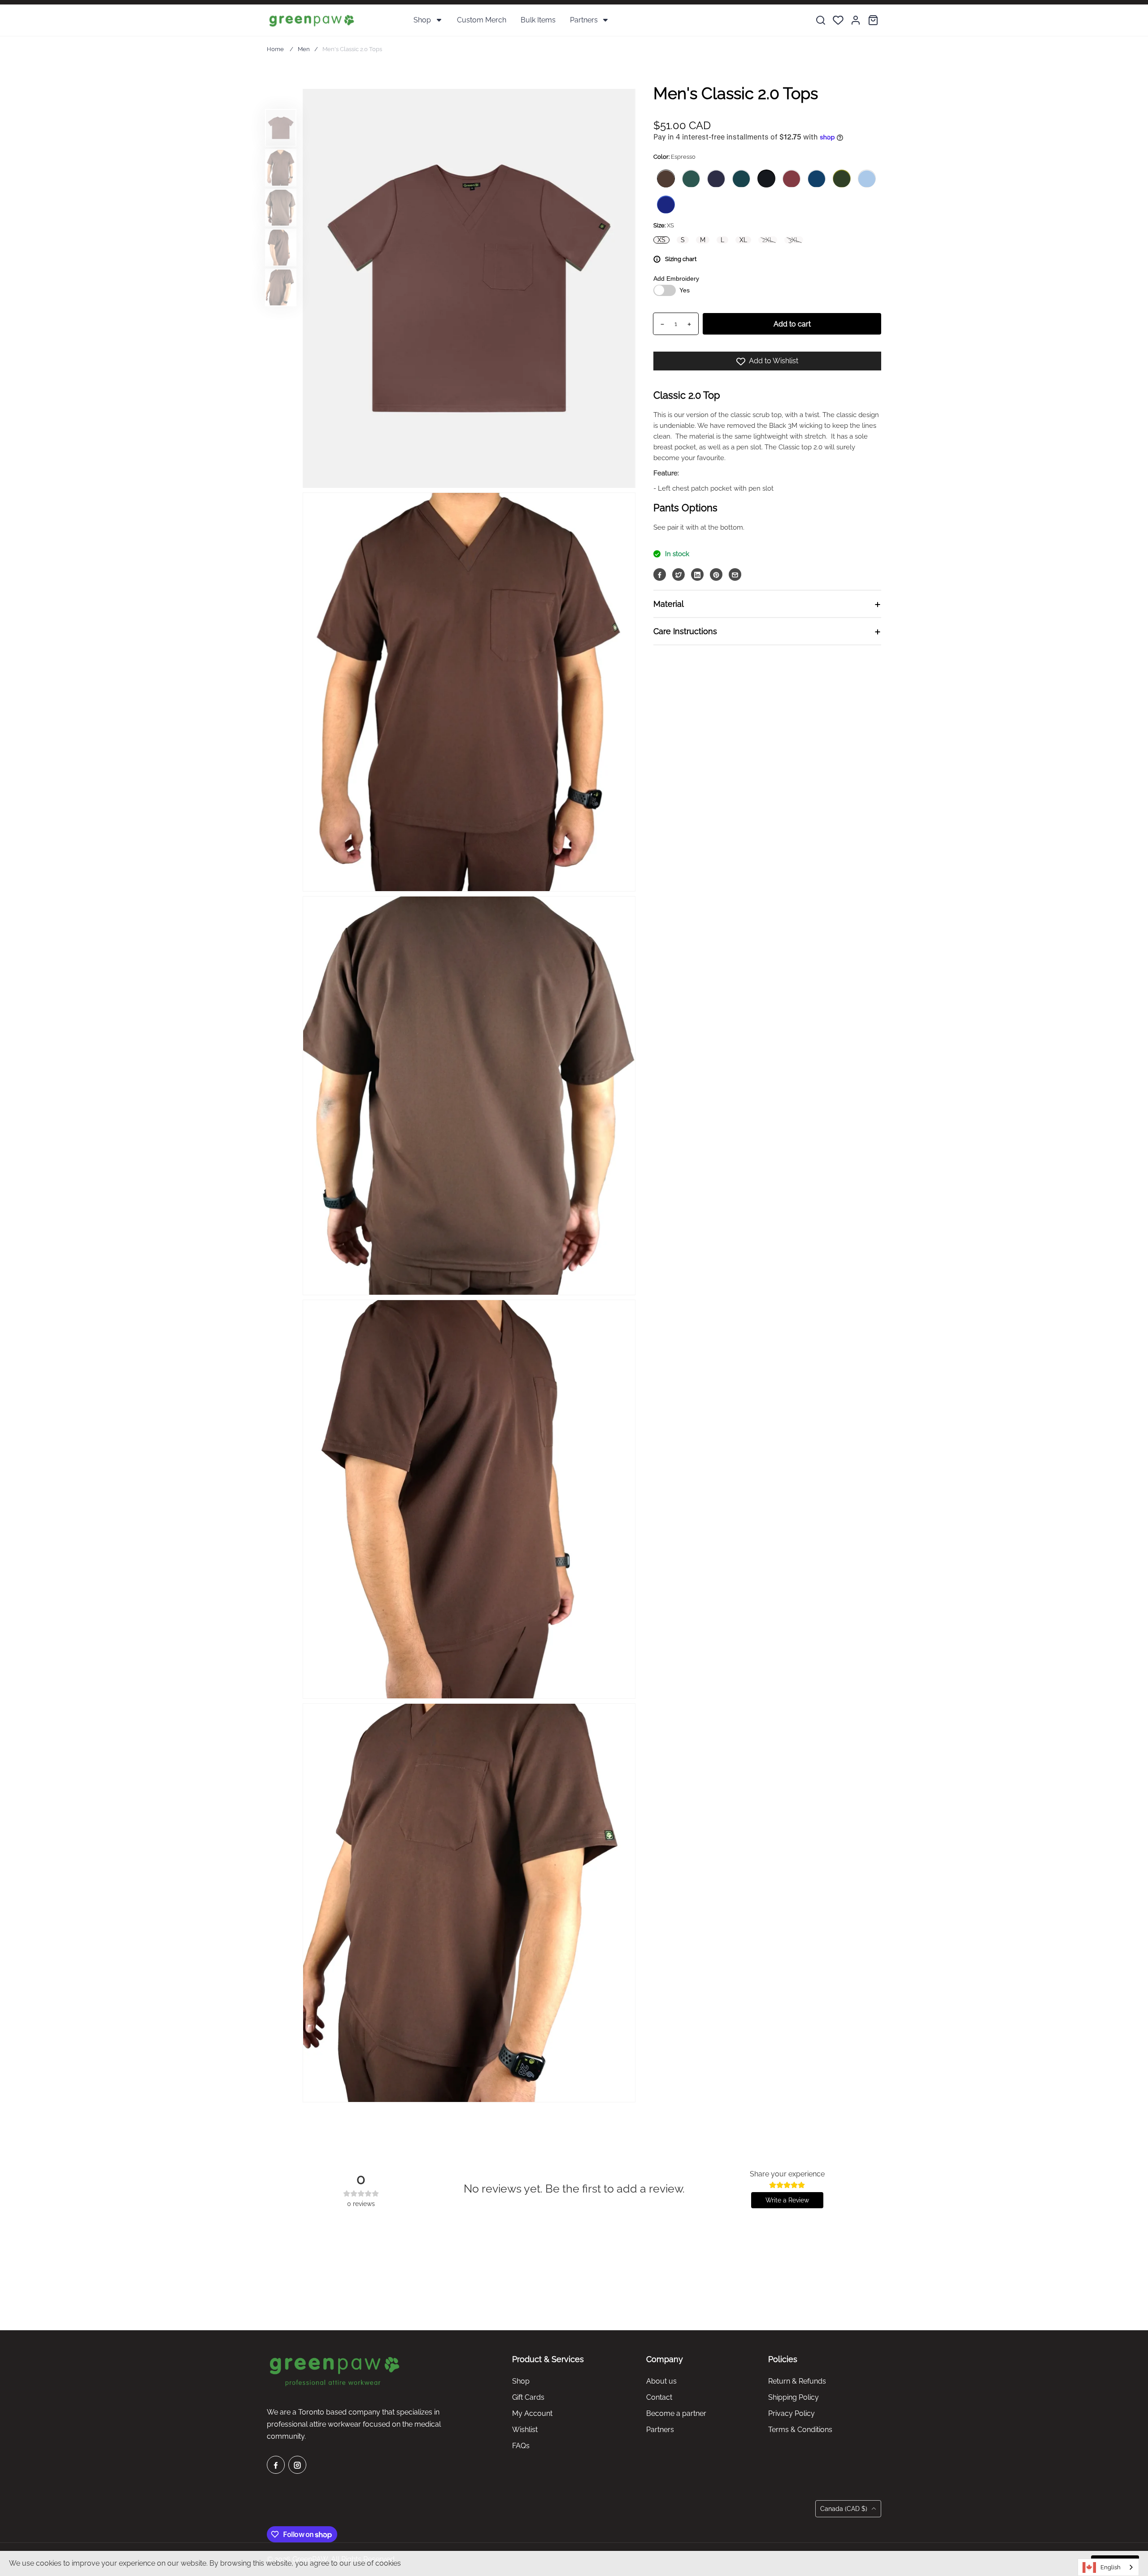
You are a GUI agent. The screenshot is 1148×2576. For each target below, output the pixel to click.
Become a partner (676, 2413)
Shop (521, 2381)
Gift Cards (528, 2397)
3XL (794, 240)
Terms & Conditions (800, 2430)
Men (304, 49)
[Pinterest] (716, 575)
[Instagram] (297, 2465)
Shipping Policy (794, 2397)
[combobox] (1108, 2567)
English (1111, 2567)
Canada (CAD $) (845, 2509)
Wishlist (525, 2430)
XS (661, 240)
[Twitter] (678, 575)
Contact (659, 2397)
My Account (532, 2413)
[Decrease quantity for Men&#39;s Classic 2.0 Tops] (659, 324)
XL (743, 240)
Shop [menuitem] (422, 20)
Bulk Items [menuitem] (538, 20)
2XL (768, 240)
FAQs (521, 2446)
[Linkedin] (697, 575)
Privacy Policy (791, 2413)
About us (661, 2381)
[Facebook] (660, 575)
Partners (660, 2430)
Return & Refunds (797, 2381)
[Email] (735, 575)
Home (275, 49)
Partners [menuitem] (584, 20)
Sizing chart (681, 259)
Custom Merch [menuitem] (482, 20)
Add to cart (792, 324)
